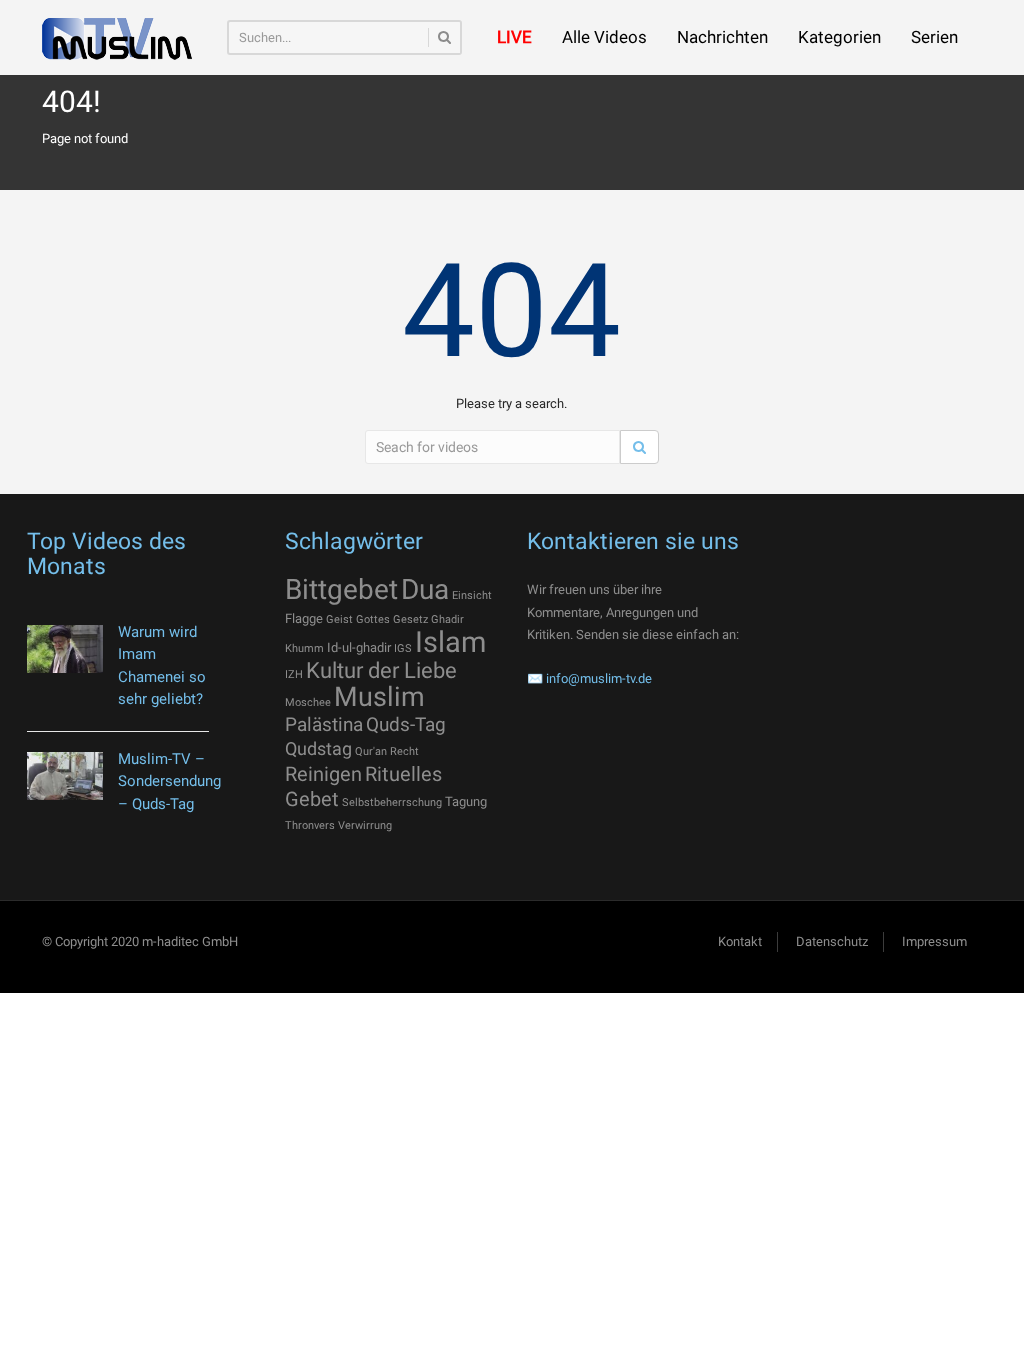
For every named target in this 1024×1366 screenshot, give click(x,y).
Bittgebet (341, 589)
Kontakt (740, 941)
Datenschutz (832, 941)
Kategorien (839, 37)
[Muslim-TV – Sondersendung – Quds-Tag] (65, 776)
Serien (934, 37)
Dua (425, 589)
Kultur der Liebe (381, 670)
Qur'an (371, 751)
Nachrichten (722, 37)
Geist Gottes (358, 619)
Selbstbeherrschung (392, 802)
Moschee (308, 702)
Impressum (934, 941)
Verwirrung (365, 825)
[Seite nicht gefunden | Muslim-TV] (117, 37)
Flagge (304, 618)
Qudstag (318, 749)
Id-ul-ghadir (359, 647)
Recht (404, 751)
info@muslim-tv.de (599, 678)
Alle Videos (604, 37)
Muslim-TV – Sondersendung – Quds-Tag (169, 781)
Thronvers (310, 825)
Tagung (466, 801)
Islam (450, 642)
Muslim (379, 697)
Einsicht (472, 595)
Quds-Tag (406, 724)
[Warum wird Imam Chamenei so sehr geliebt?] (65, 649)
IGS (403, 648)
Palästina (324, 724)
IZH (294, 674)
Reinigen (323, 774)
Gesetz (410, 619)
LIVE (514, 37)
